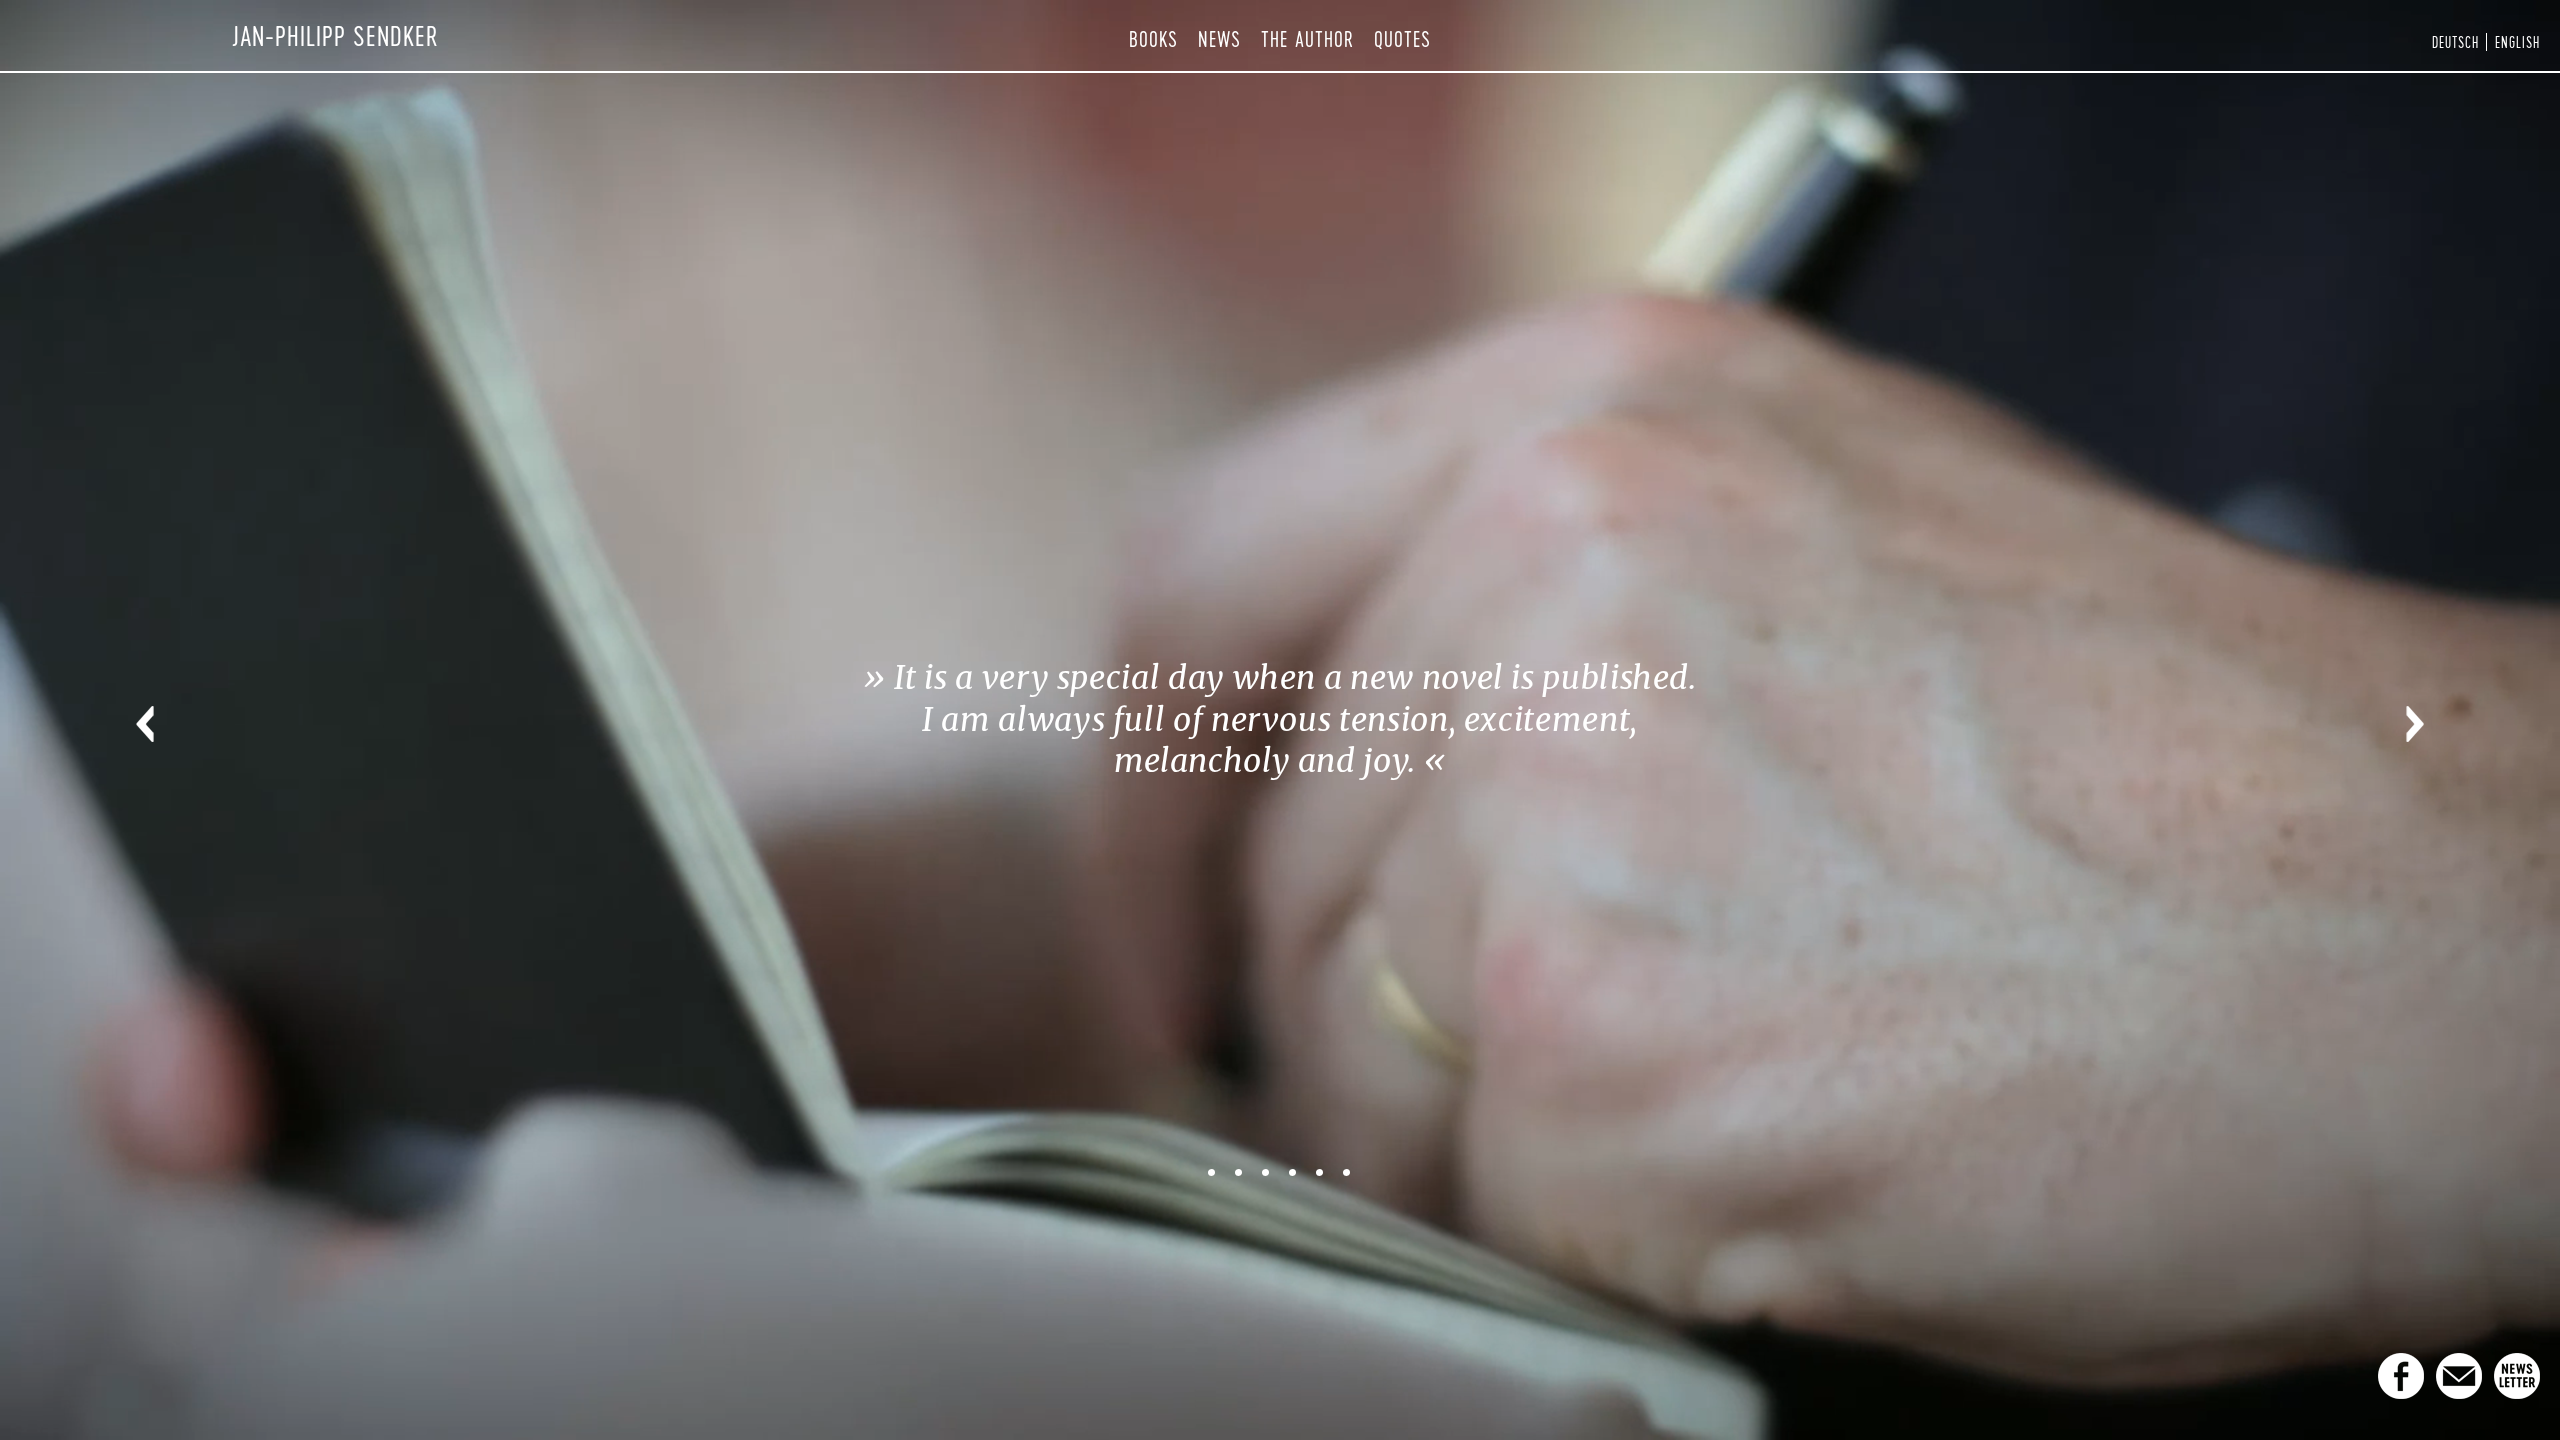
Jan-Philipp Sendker (335, 35)
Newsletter (2517, 1376)
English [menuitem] (2517, 42)
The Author (1307, 39)
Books (1153, 39)
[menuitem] (2455, 42)
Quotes (1402, 39)
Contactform (2459, 1376)
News (1219, 39)
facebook (2401, 1376)
